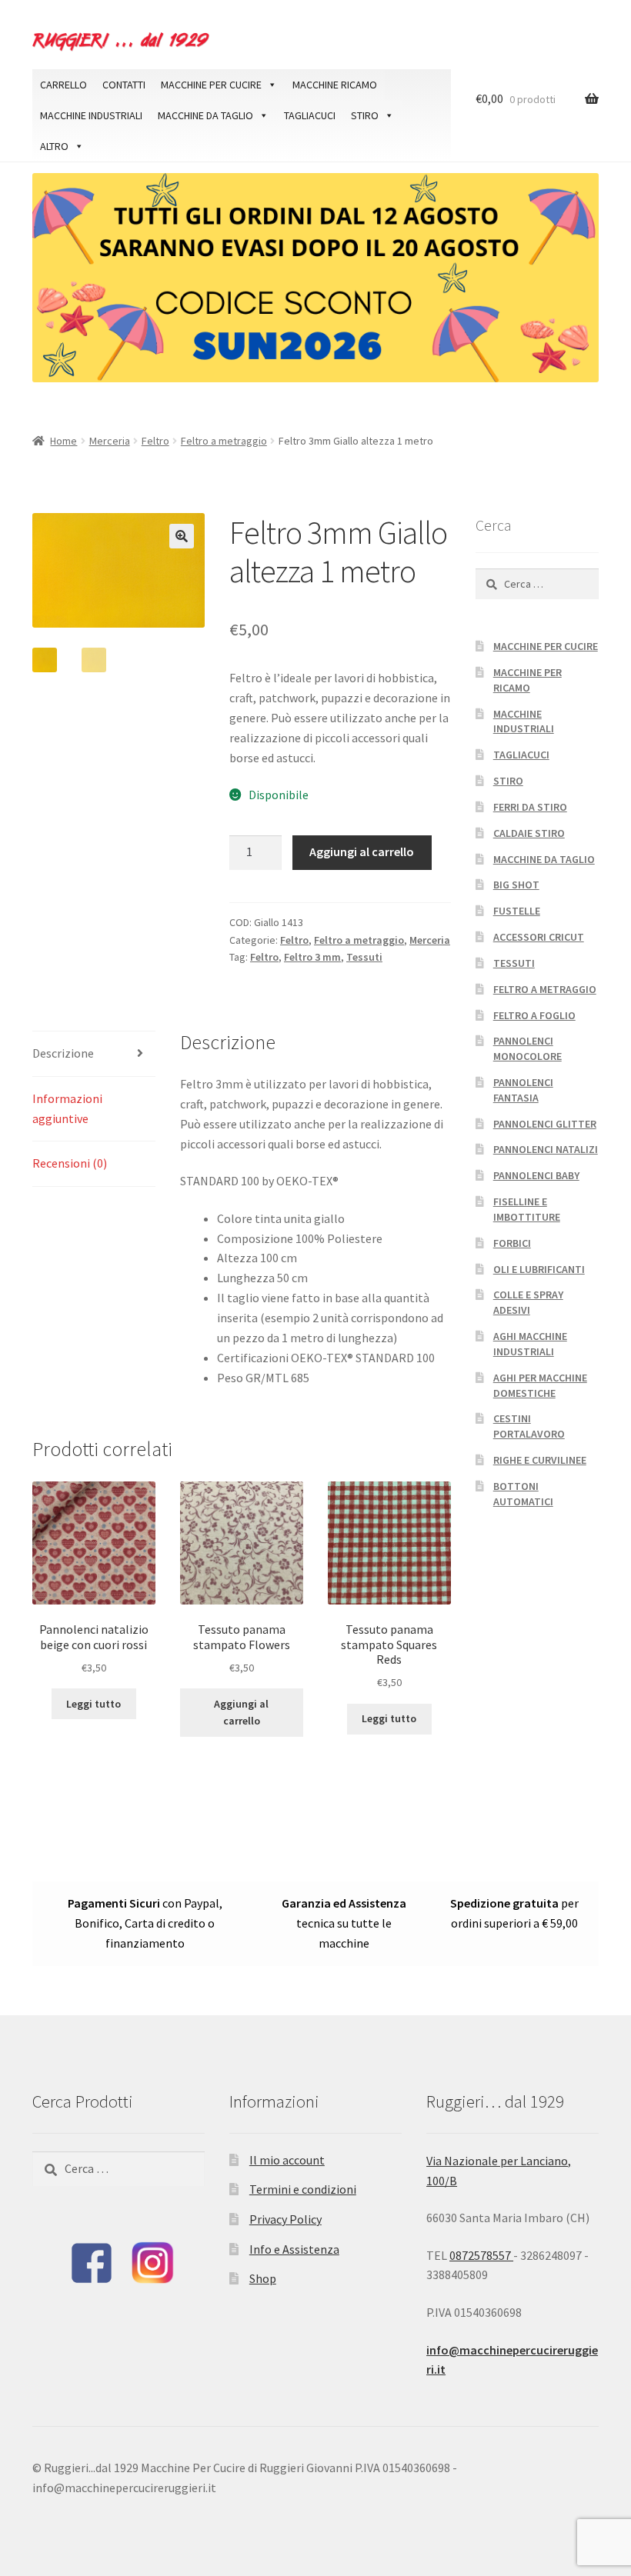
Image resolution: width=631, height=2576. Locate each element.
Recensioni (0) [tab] (70, 1163)
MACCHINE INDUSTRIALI (91, 115)
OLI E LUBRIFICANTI (539, 1269)
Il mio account (287, 2160)
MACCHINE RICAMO (335, 85)
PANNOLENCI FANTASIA (523, 1090)
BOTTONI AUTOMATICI (523, 1494)
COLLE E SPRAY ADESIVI (528, 1302)
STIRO (365, 115)
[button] (182, 536)
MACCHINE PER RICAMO (528, 680)
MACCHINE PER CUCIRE (211, 85)
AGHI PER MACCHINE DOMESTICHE (540, 1385)
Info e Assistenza (294, 2249)
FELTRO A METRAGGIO (545, 989)
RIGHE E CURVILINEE (540, 1460)
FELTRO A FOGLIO (534, 1015)
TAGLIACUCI (310, 115)
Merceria (110, 441)
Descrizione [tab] (63, 1053)
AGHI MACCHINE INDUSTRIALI (530, 1344)
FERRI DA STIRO (530, 807)
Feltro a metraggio (224, 441)
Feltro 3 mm (312, 957)
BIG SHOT (516, 885)
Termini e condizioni (303, 2189)
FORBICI (512, 1243)
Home (63, 441)
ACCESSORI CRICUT (539, 937)
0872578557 (481, 2255)
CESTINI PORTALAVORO (529, 1426)
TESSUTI (514, 963)
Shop (263, 2278)
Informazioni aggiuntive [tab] (67, 1108)
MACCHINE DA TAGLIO (205, 115)
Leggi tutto (93, 1704)
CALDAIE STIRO (529, 833)
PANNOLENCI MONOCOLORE (528, 1048)
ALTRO (54, 146)
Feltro (155, 441)
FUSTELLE (517, 911)
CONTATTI (124, 85)
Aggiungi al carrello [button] (241, 1713)
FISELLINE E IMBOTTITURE (527, 1209)
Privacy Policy (285, 2219)
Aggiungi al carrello (362, 851)
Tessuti (364, 957)
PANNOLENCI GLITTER (545, 1124)
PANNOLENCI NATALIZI (546, 1149)
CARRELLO (63, 85)
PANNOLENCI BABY (536, 1175)
